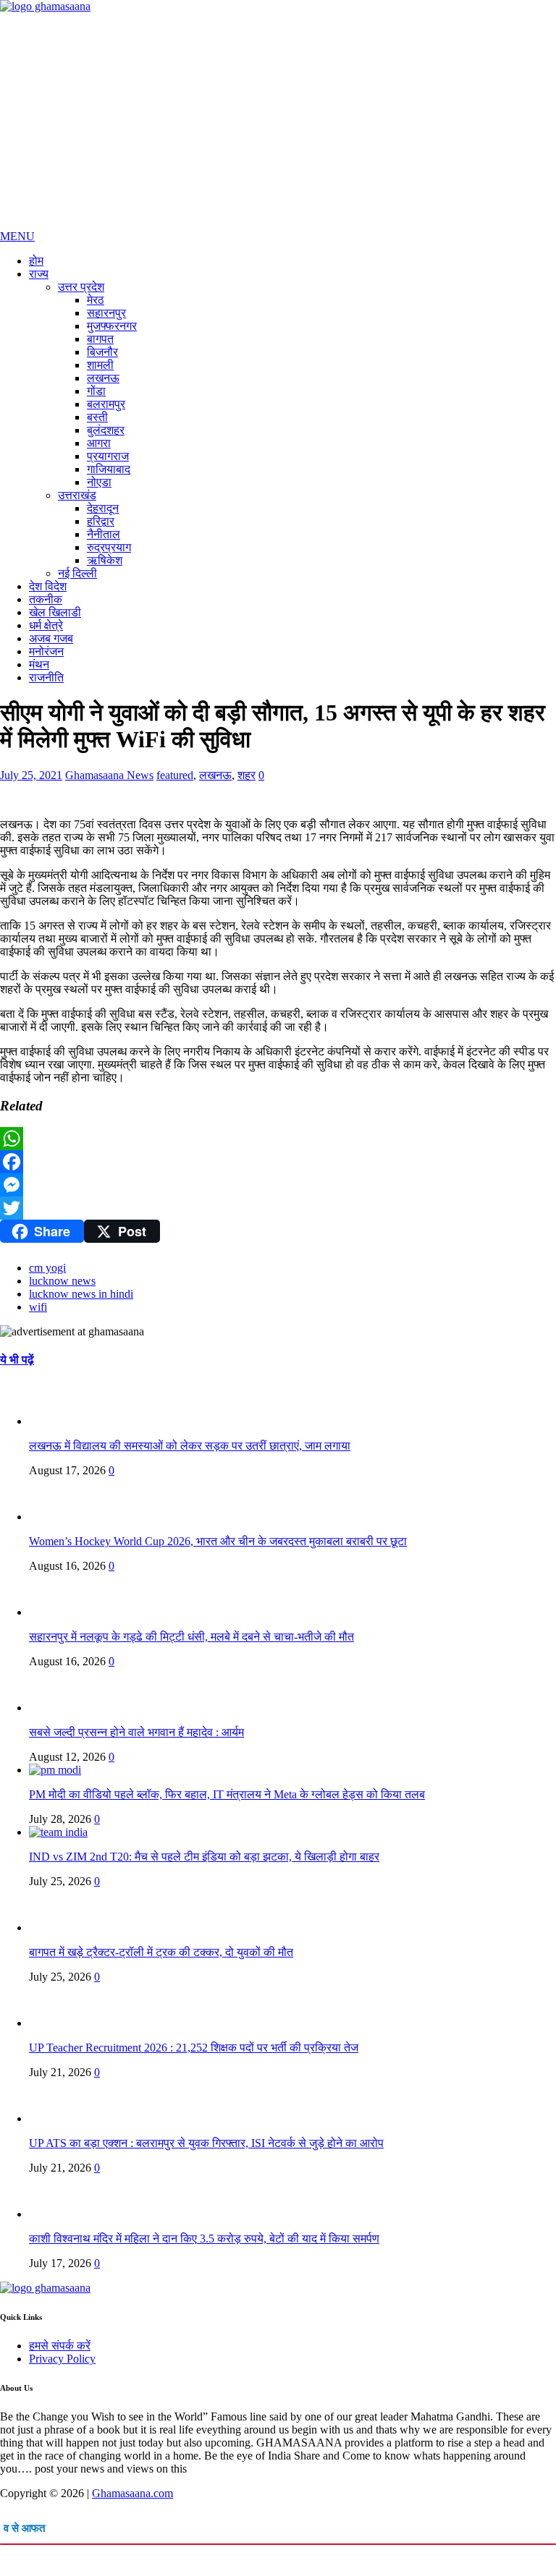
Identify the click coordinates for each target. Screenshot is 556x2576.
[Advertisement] (278, 122)
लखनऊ (103, 378)
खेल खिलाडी (55, 612)
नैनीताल (104, 534)
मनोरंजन (46, 651)
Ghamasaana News (109, 775)
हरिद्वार (101, 521)
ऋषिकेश (105, 560)
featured (175, 775)
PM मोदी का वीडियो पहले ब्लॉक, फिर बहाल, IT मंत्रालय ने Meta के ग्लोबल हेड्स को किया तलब (227, 1794)
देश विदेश (48, 586)
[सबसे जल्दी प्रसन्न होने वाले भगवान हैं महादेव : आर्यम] (58, 1708)
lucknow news (62, 1281)
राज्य (39, 274)
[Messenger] (278, 1185)
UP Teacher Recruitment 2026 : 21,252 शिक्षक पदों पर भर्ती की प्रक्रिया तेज (194, 2048)
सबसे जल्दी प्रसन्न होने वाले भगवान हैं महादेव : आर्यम (136, 1732)
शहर (247, 775)
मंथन (39, 664)
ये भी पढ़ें (17, 1360)
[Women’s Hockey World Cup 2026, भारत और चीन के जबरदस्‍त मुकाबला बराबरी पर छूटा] (58, 1517)
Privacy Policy (62, 2359)
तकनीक (46, 599)
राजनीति (46, 677)
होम (36, 261)
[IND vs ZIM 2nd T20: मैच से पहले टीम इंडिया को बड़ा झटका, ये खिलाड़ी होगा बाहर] (58, 1832)
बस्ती (97, 417)
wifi (38, 1307)
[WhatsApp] (278, 1139)
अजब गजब (51, 638)
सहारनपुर (106, 313)
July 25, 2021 (31, 775)
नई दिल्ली (77, 573)
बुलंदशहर (106, 430)
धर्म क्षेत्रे (46, 625)
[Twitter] (278, 1208)
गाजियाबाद (109, 469)
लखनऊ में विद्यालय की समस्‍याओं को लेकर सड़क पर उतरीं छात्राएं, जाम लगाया (190, 1446)
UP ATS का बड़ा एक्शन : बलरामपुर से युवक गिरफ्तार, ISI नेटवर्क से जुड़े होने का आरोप (206, 2143)
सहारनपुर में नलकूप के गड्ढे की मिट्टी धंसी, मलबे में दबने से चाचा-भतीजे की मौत (191, 1637)
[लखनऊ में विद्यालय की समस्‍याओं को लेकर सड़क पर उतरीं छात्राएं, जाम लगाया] (58, 1421)
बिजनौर (102, 352)
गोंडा (96, 391)
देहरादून (103, 508)
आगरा (99, 443)
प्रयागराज (108, 456)
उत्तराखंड (77, 495)
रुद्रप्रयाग (109, 547)
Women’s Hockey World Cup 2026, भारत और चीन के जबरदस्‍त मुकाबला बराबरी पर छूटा (218, 1541)
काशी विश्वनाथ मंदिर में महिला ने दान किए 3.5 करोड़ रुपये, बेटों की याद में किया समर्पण (204, 2239)
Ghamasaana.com (132, 2493)
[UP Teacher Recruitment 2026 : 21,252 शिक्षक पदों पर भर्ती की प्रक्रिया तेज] (58, 2023)
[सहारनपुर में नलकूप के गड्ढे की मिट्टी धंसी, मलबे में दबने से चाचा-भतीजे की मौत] (58, 1612)
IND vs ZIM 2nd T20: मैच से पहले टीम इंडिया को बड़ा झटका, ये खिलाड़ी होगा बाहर (204, 1857)
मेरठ (96, 300)
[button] (17, 236)
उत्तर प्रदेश (81, 287)
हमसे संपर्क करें (60, 2346)
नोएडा (99, 482)
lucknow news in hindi (81, 1294)
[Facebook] (278, 1162)
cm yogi (47, 1268)
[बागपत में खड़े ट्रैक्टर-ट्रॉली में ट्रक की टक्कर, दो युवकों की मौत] (58, 1927)
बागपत (100, 339)
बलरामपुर (106, 404)
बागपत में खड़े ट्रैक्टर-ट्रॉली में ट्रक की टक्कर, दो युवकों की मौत (161, 1952)
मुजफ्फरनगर (112, 326)
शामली (100, 365)
